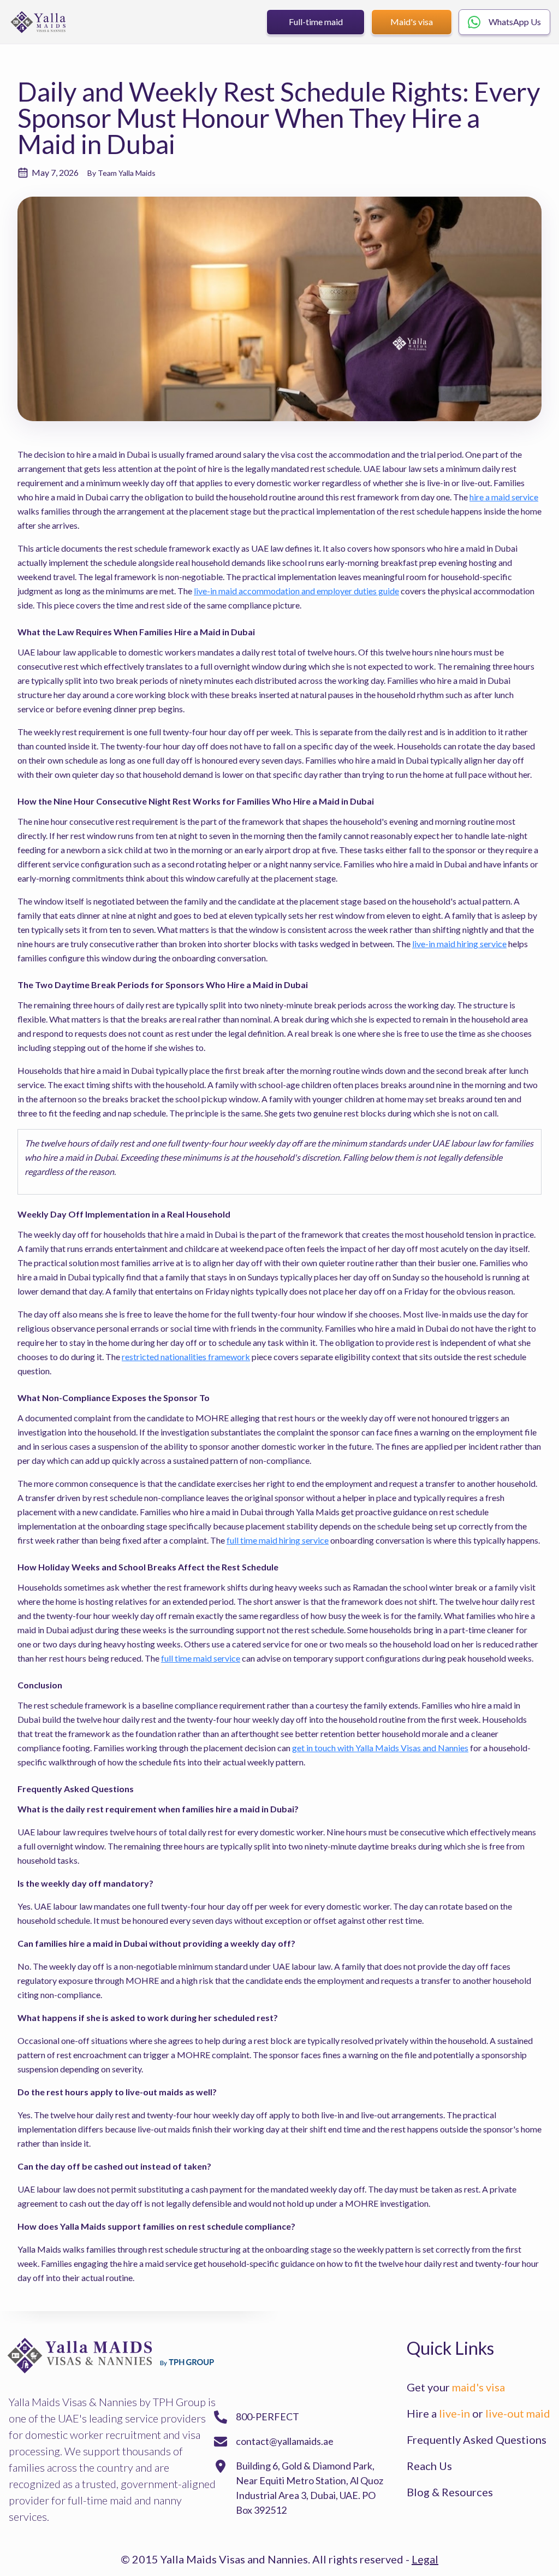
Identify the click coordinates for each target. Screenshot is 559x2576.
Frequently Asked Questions (477, 2439)
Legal (425, 2559)
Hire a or (478, 2413)
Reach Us (429, 2466)
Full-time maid (316, 22)
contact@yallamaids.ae (285, 2441)
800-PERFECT (267, 2417)
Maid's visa (412, 22)
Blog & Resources (450, 2492)
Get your (456, 2387)
